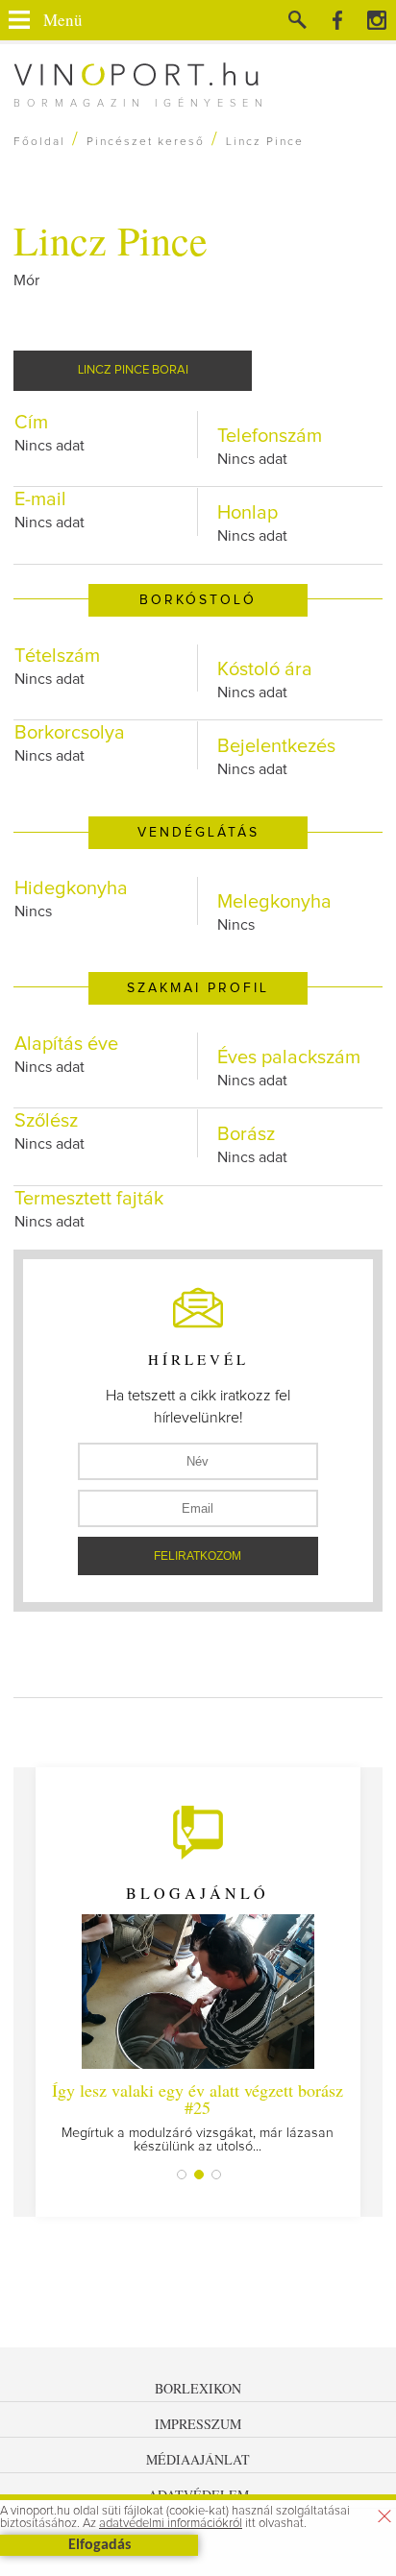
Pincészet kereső (146, 142)
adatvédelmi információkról (171, 2524)
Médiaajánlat (198, 2459)
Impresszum (198, 2424)
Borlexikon (198, 2388)
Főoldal (39, 142)
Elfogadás (99, 2545)
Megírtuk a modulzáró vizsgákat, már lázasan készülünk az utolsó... (198, 2116)
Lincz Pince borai (133, 370)
